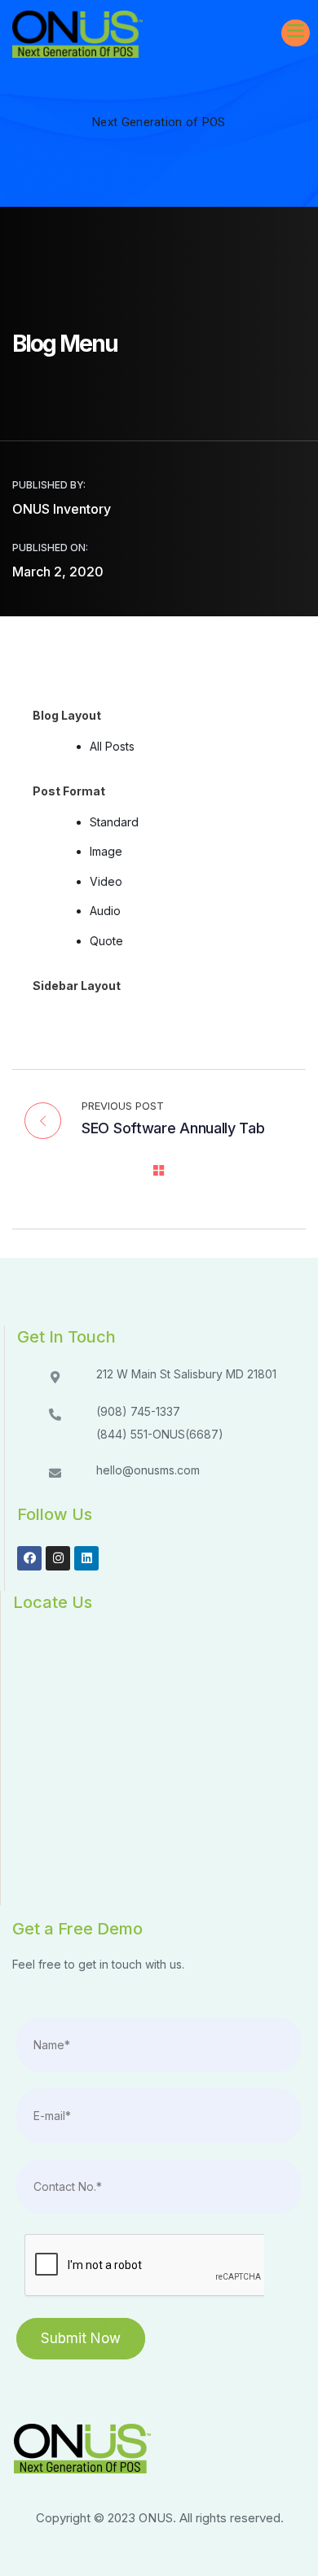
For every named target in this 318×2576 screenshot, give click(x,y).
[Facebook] (29, 1558)
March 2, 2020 (58, 572)
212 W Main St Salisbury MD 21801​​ (186, 1374)
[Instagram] (58, 1558)
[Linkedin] (86, 1558)
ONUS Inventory (62, 509)
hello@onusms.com (148, 1470)
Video (106, 881)
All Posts (112, 746)
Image (106, 851)
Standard (114, 822)
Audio (105, 911)
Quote (106, 941)
